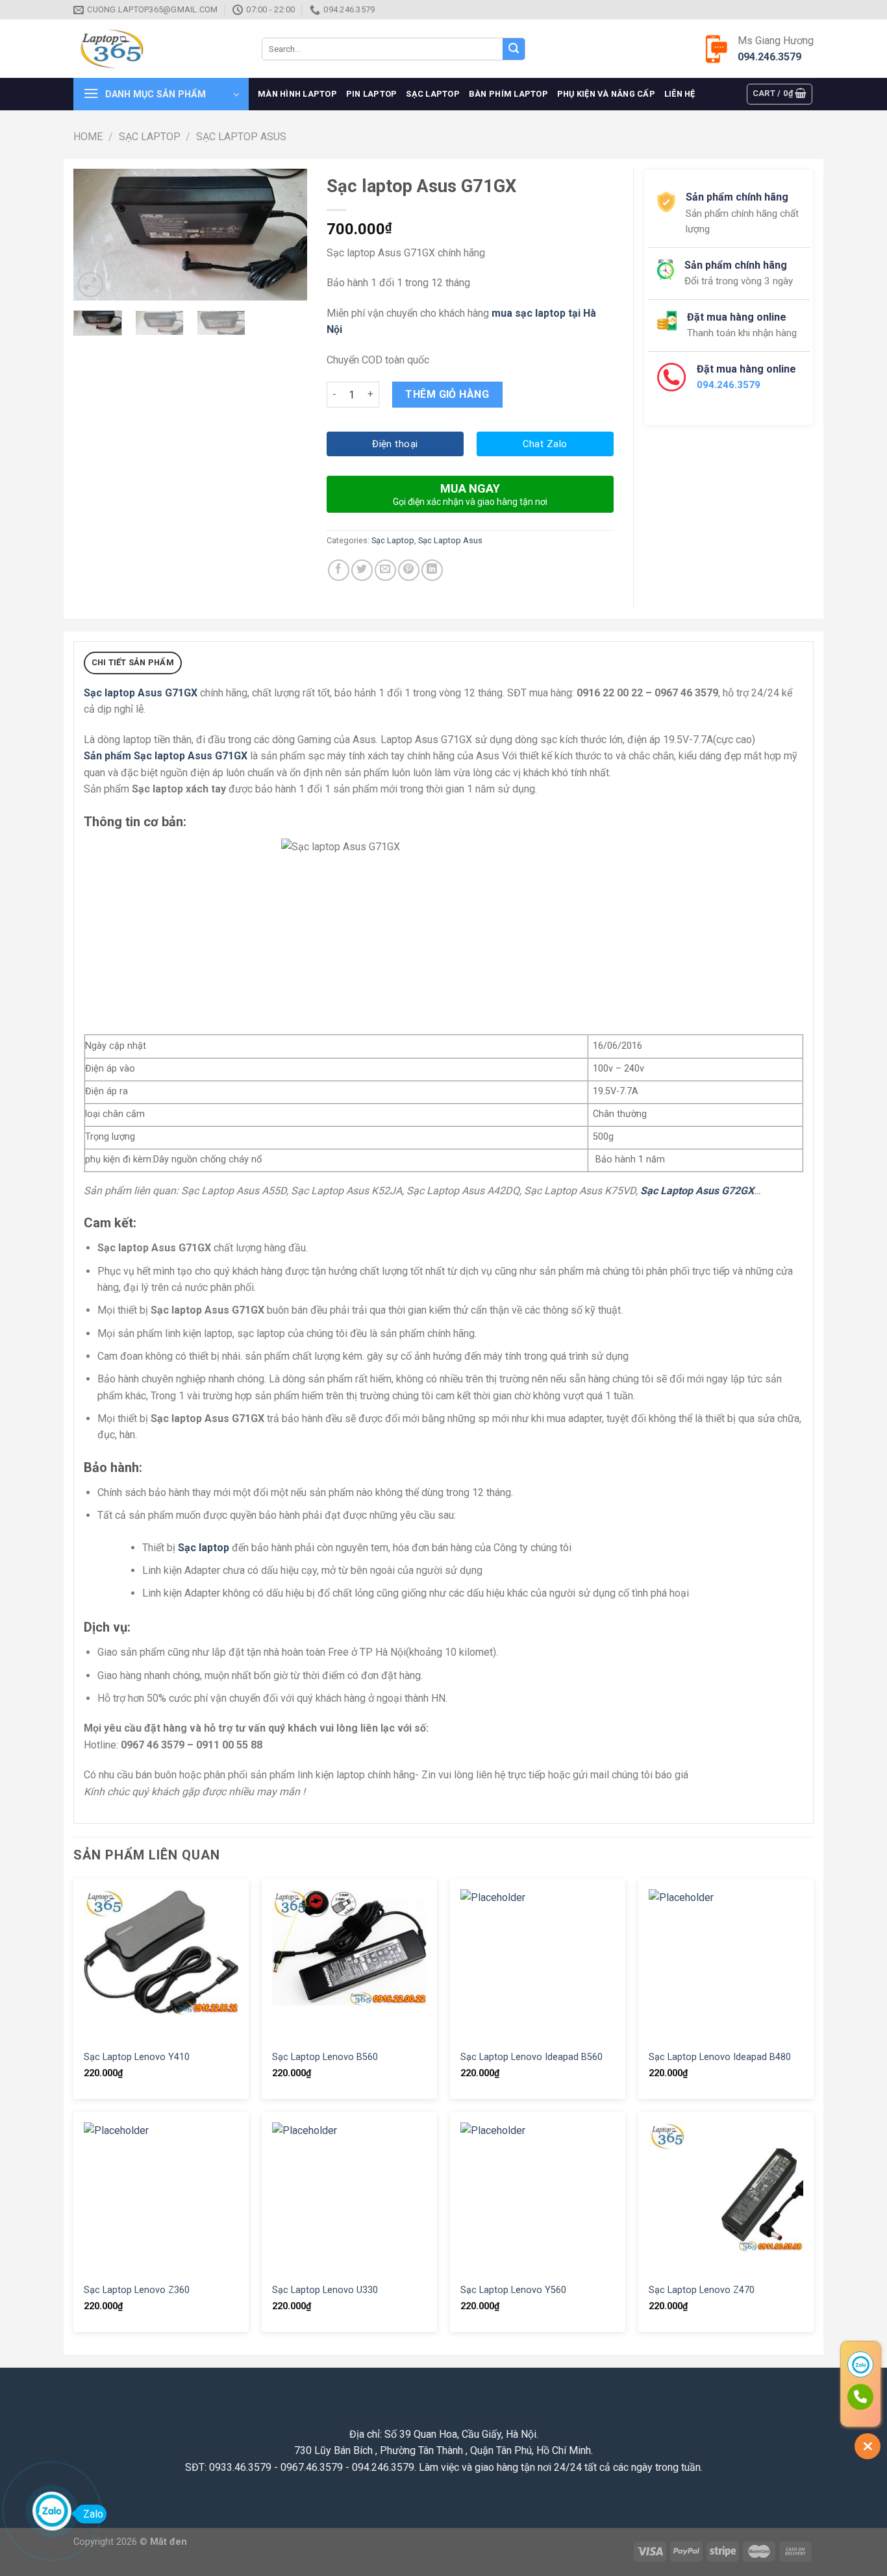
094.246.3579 (769, 57)
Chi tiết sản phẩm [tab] (133, 662)
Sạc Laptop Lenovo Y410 (137, 2057)
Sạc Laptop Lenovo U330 (325, 2290)
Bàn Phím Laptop (508, 94)
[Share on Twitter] (362, 570)
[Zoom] (91, 285)
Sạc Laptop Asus (241, 137)
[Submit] (514, 49)
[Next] (286, 235)
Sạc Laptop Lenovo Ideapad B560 (531, 2057)
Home (88, 137)
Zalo (93, 2514)
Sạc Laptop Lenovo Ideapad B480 (720, 2057)
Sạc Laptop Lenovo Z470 (702, 2290)
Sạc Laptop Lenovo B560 (325, 2057)
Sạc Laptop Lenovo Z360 (137, 2290)
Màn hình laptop (297, 94)
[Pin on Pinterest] (409, 570)
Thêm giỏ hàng (447, 394)
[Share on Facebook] (339, 570)
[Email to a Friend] (385, 570)
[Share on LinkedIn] (432, 570)
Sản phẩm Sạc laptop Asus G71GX (166, 756)
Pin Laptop (372, 94)
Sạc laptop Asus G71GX (141, 693)
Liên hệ (680, 94)
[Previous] (94, 235)
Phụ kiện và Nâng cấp (606, 94)
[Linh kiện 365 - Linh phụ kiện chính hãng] (158, 49)
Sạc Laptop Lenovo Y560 (513, 2290)
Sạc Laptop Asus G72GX (697, 1191)
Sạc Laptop (433, 94)
